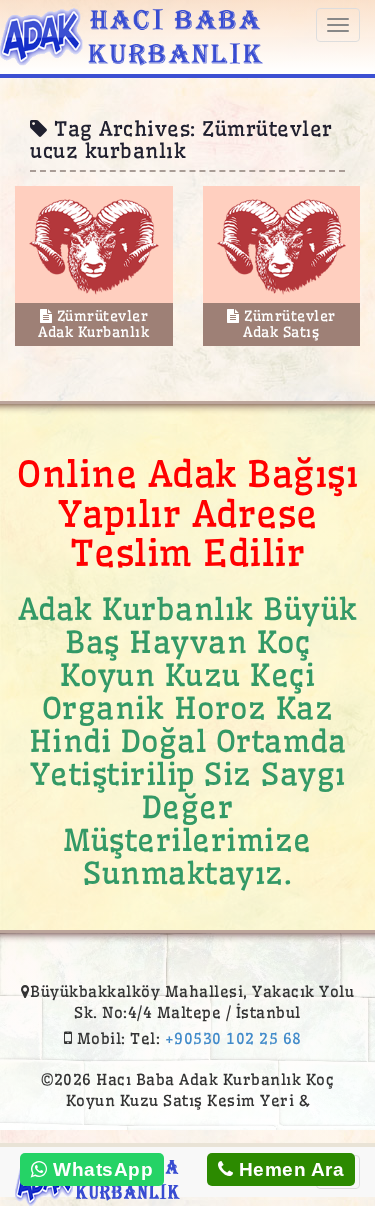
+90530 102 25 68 (233, 1038)
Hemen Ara (288, 1169)
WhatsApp (101, 1169)
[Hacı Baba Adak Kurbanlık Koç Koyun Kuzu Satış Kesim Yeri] (131, 33)
